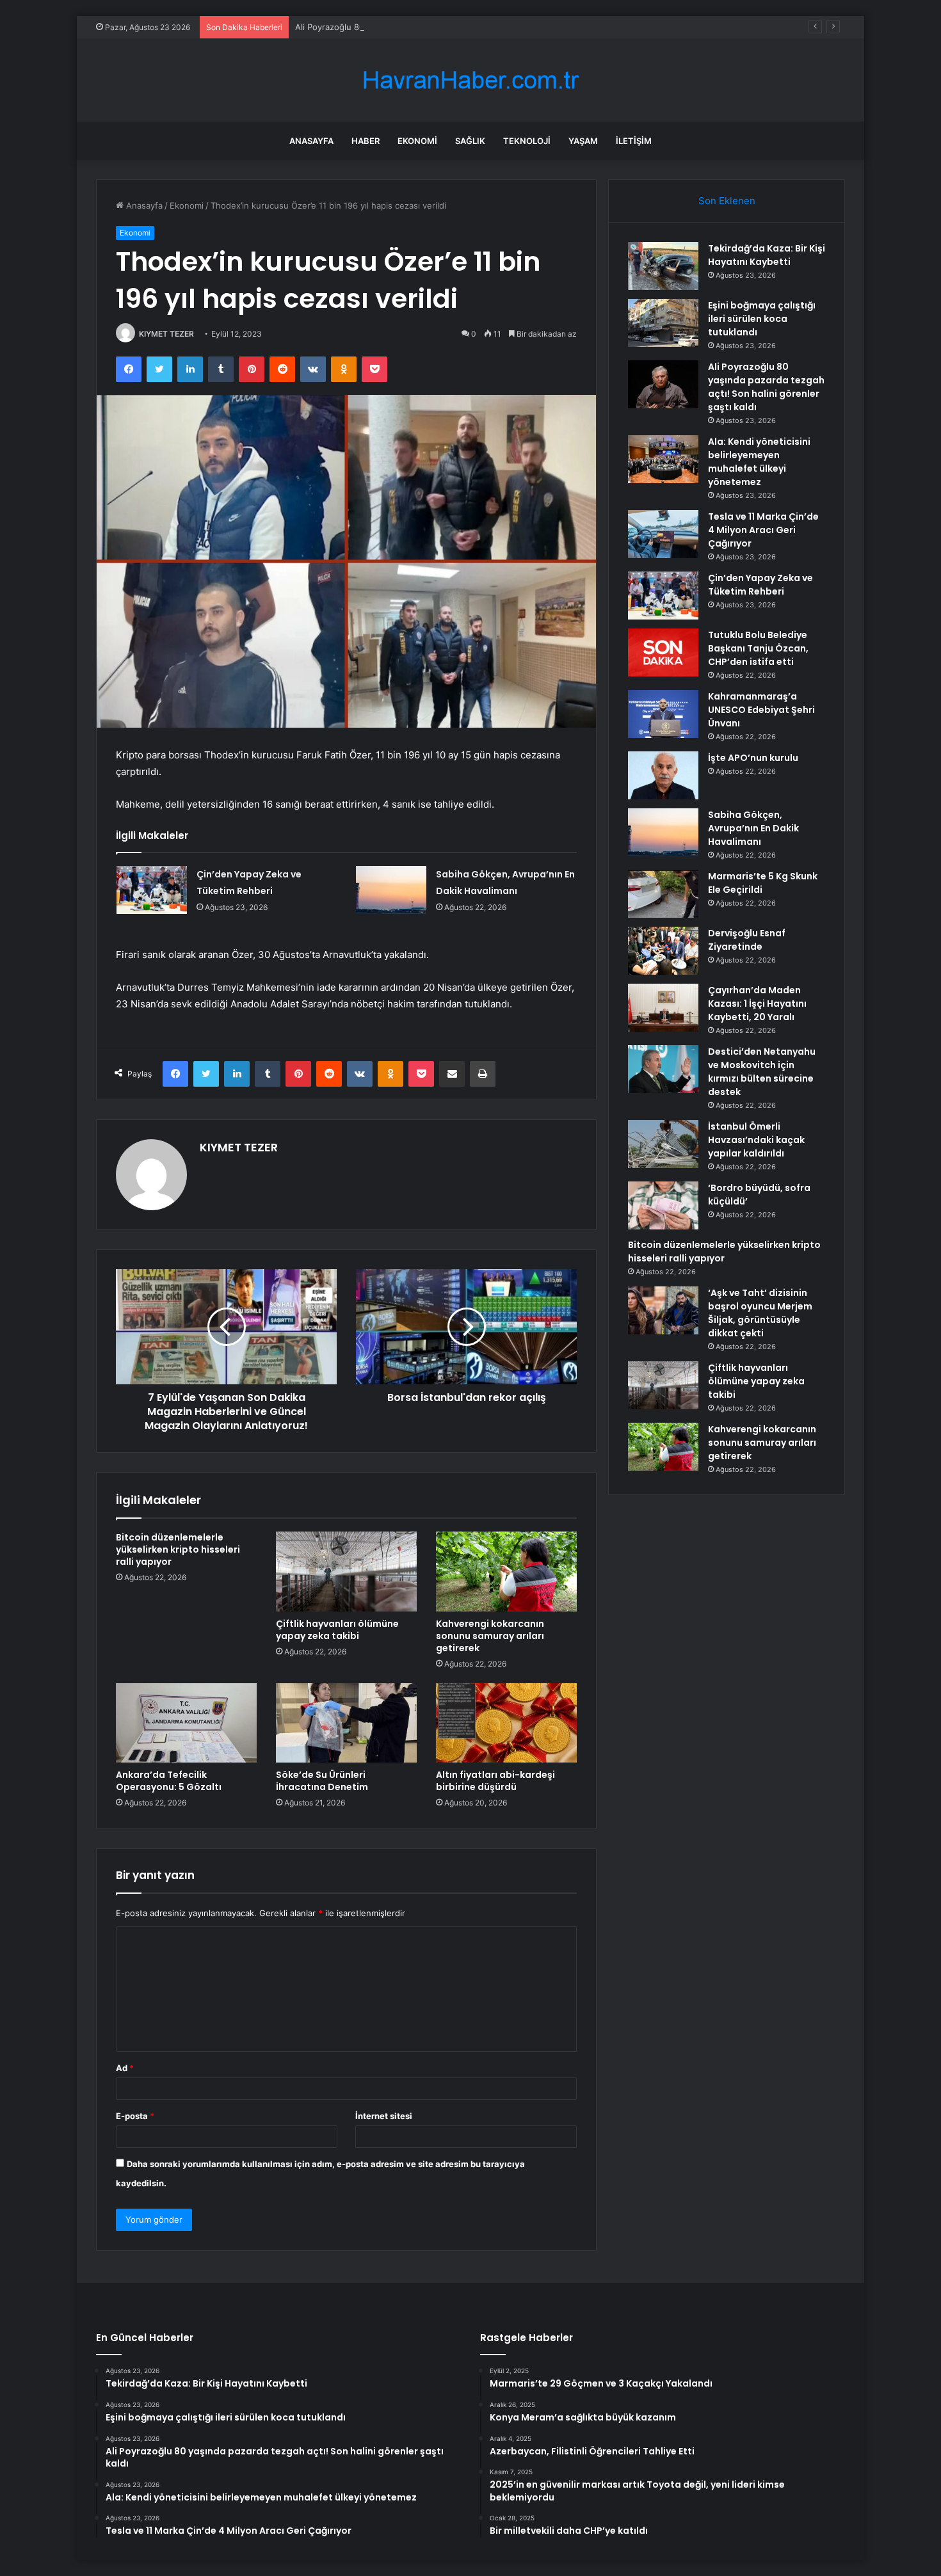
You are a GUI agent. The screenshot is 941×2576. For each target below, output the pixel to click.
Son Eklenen (727, 201)
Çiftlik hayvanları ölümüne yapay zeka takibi (337, 1630)
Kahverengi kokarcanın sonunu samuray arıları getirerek (490, 1636)
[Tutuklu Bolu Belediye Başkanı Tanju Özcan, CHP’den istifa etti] (663, 652)
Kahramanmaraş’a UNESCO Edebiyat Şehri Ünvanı (761, 710)
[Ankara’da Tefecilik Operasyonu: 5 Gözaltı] (186, 1723)
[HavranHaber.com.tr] (470, 80)
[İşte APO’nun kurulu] (663, 775)
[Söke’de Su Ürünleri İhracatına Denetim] (346, 1723)
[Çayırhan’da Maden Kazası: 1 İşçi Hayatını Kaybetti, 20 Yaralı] (663, 1008)
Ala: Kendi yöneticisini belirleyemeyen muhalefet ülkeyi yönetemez (759, 462)
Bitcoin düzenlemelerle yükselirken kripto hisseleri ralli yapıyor (178, 1549)
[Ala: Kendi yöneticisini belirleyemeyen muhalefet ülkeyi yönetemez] (663, 459)
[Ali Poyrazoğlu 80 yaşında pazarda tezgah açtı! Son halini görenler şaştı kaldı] (663, 384)
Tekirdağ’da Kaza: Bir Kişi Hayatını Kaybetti (767, 255)
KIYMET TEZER (166, 334)
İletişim (634, 141)
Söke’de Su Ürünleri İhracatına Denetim (322, 1781)
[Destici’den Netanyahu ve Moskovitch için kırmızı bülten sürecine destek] (663, 1069)
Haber (366, 141)
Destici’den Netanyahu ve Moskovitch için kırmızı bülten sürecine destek (762, 1072)
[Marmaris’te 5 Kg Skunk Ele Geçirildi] (663, 894)
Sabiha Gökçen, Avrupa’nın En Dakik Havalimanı (753, 828)
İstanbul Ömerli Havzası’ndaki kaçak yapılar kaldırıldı (756, 1140)
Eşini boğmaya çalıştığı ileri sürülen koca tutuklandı (762, 319)
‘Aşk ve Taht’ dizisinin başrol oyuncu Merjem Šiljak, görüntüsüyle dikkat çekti (760, 1313)
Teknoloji (527, 141)
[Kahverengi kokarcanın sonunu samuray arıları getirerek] (506, 1571)
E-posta (135, 2116)
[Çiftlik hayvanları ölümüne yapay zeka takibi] (346, 1571)
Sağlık (470, 141)
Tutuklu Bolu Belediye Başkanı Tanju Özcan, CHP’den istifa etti (758, 648)
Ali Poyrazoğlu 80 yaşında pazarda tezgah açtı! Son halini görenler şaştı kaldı (447, 27)
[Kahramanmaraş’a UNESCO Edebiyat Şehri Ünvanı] (663, 714)
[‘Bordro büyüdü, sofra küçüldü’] (663, 1205)
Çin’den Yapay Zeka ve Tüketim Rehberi (760, 585)
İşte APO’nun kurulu (753, 758)
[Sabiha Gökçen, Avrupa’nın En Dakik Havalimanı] (391, 890)
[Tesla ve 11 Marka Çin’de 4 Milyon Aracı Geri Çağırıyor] (663, 534)
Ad (125, 2068)
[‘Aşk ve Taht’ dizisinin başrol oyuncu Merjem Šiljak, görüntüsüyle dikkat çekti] (663, 1310)
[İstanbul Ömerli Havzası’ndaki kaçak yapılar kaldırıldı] (663, 1144)
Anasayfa (311, 141)
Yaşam (583, 141)
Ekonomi (417, 141)
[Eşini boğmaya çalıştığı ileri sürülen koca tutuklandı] (663, 323)
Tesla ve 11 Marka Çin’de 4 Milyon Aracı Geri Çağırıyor (763, 530)
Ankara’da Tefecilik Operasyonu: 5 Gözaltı (169, 1781)
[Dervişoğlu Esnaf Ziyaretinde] (663, 951)
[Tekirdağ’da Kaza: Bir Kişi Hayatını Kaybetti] (663, 266)
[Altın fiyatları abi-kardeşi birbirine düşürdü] (506, 1723)
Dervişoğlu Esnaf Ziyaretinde (747, 940)
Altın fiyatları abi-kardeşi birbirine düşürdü (495, 1781)
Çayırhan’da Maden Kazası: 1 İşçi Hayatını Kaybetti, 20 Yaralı (757, 1004)
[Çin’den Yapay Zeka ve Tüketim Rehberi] (152, 890)
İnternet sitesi (384, 2116)
